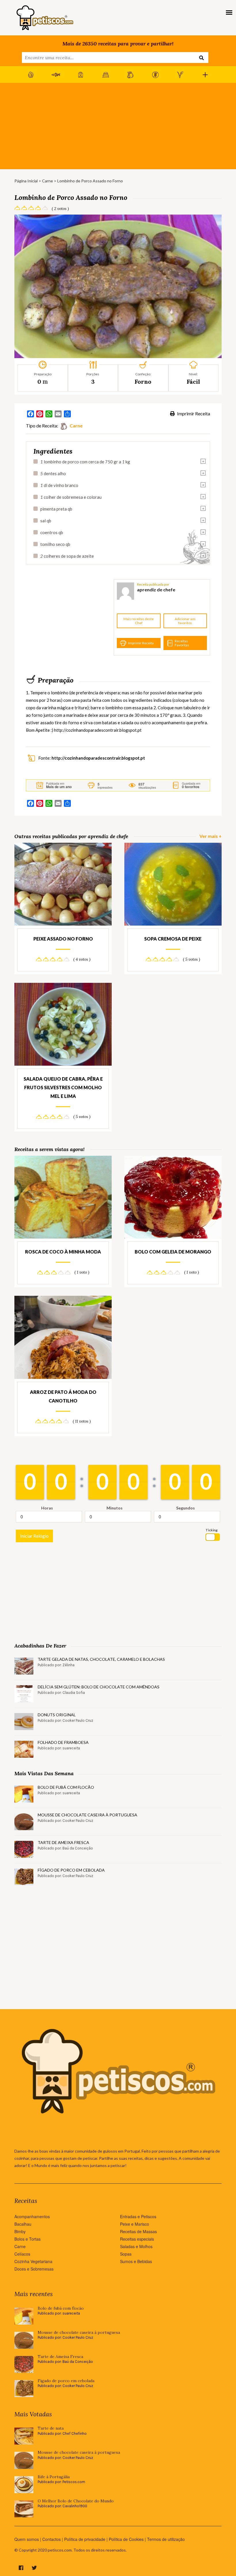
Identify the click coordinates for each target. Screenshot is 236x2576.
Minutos (115, 1508)
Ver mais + (211, 836)
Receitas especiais (137, 2239)
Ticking (212, 1530)
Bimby (20, 2231)
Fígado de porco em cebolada (71, 1870)
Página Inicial (26, 181)
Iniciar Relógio (34, 1536)
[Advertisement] (118, 126)
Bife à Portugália (54, 2477)
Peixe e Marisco (135, 2224)
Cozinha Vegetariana (33, 2261)
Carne (47, 181)
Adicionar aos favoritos (185, 621)
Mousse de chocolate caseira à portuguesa (87, 1815)
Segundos (185, 1508)
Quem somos (27, 2539)
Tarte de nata (51, 2428)
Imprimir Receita (193, 413)
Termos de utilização (166, 2539)
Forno (143, 382)
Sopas (126, 2254)
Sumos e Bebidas (136, 2261)
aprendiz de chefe (156, 589)
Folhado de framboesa (63, 1742)
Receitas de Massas (138, 2231)
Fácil (193, 382)
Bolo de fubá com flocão (66, 1787)
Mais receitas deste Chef (139, 621)
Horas (47, 1508)
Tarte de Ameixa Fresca (63, 1842)
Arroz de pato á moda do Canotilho (63, 1396)
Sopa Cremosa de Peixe (173, 939)
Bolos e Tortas (27, 2239)
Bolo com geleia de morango (173, 1252)
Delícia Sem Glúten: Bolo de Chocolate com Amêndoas (99, 1687)
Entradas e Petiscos (138, 2216)
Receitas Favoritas (182, 643)
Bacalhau (23, 2224)
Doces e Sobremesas (34, 2269)
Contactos (52, 2539)
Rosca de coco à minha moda (63, 1252)
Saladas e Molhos (136, 2246)
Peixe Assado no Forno (63, 939)
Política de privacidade (85, 2539)
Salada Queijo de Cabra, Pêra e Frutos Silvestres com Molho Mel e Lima (63, 1087)
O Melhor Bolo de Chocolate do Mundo (76, 2501)
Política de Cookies (126, 2539)
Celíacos (22, 2254)
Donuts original (57, 1715)
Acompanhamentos (32, 2216)
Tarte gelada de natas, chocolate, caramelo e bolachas (101, 1659)
